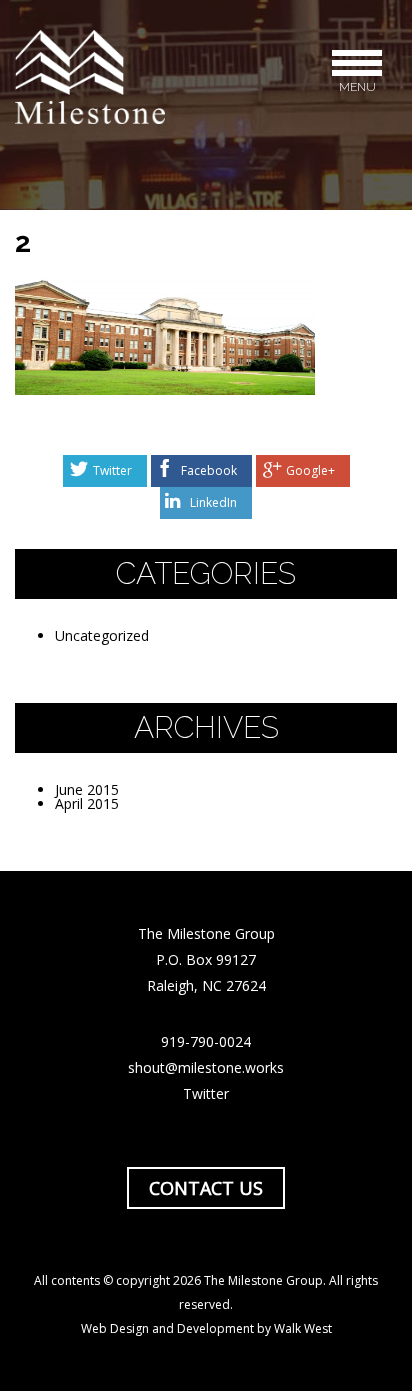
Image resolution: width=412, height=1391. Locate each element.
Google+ (310, 470)
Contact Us (206, 1188)
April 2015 (87, 803)
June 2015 (87, 789)
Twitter (112, 470)
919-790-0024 (206, 1041)
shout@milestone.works (206, 1067)
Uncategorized (102, 635)
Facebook (209, 470)
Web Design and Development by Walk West (206, 1328)
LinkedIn (213, 502)
